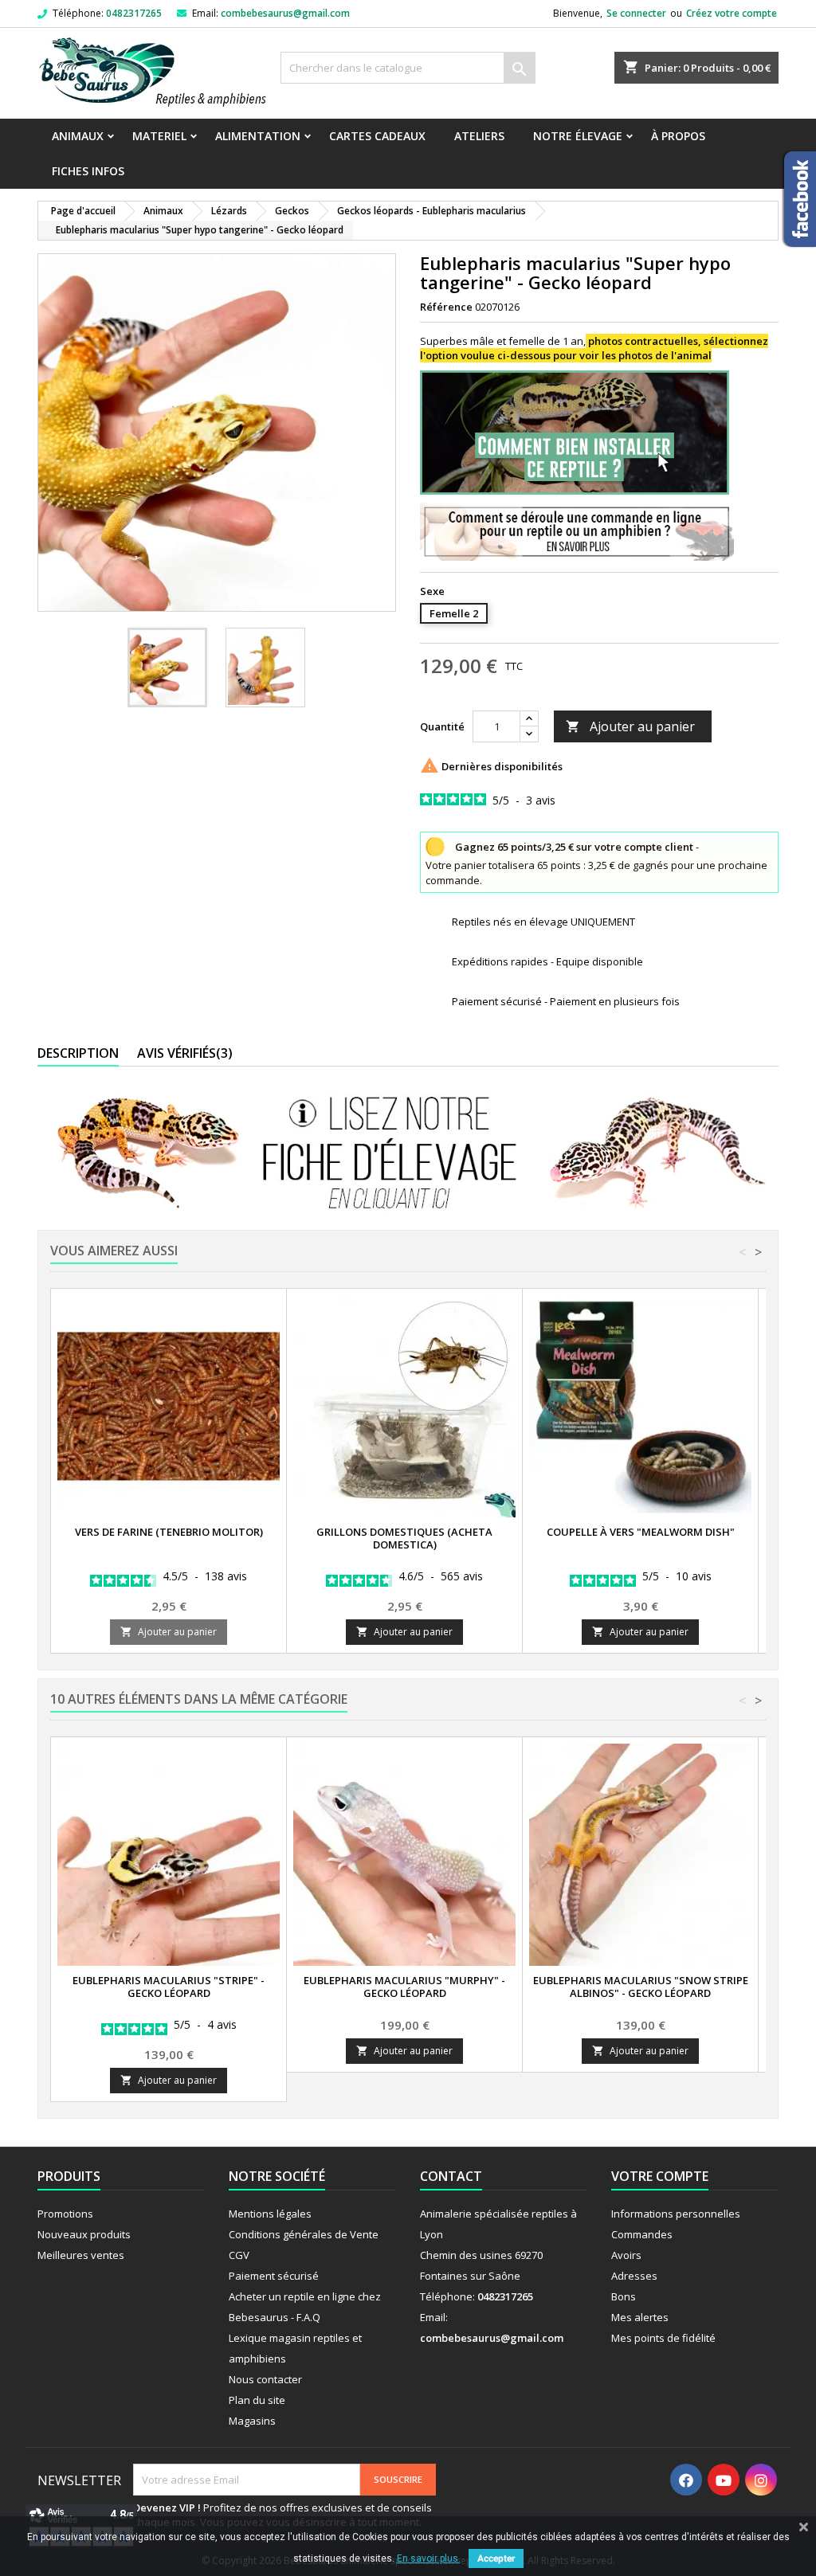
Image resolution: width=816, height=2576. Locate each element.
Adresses (634, 2276)
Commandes (642, 2234)
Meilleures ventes (81, 2255)
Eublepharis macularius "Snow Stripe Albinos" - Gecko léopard (641, 1987)
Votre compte (660, 2176)
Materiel (159, 136)
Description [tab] (78, 1053)
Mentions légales (270, 2214)
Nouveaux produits (84, 2234)
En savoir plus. (429, 2558)
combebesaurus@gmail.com (285, 13)
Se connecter (636, 13)
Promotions (65, 2214)
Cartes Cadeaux (377, 136)
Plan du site (257, 2400)
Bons (624, 2296)
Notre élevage (578, 136)
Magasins (252, 2421)
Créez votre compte (732, 13)
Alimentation (258, 136)
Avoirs (626, 2255)
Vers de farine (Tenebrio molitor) (169, 1532)
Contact (451, 2176)
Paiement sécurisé (274, 2276)
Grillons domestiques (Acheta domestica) (404, 1538)
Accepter (496, 2558)
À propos (678, 136)
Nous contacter (265, 2379)
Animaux (78, 136)
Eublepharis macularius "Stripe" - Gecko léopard (169, 1987)
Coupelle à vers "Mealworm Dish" (641, 1532)
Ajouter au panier (630, 726)
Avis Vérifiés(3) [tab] (185, 1053)
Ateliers (479, 136)
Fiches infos (88, 171)
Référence (446, 307)
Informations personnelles (676, 2214)
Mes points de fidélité (663, 2338)
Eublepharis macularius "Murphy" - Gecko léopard (404, 1987)
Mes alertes (640, 2317)
